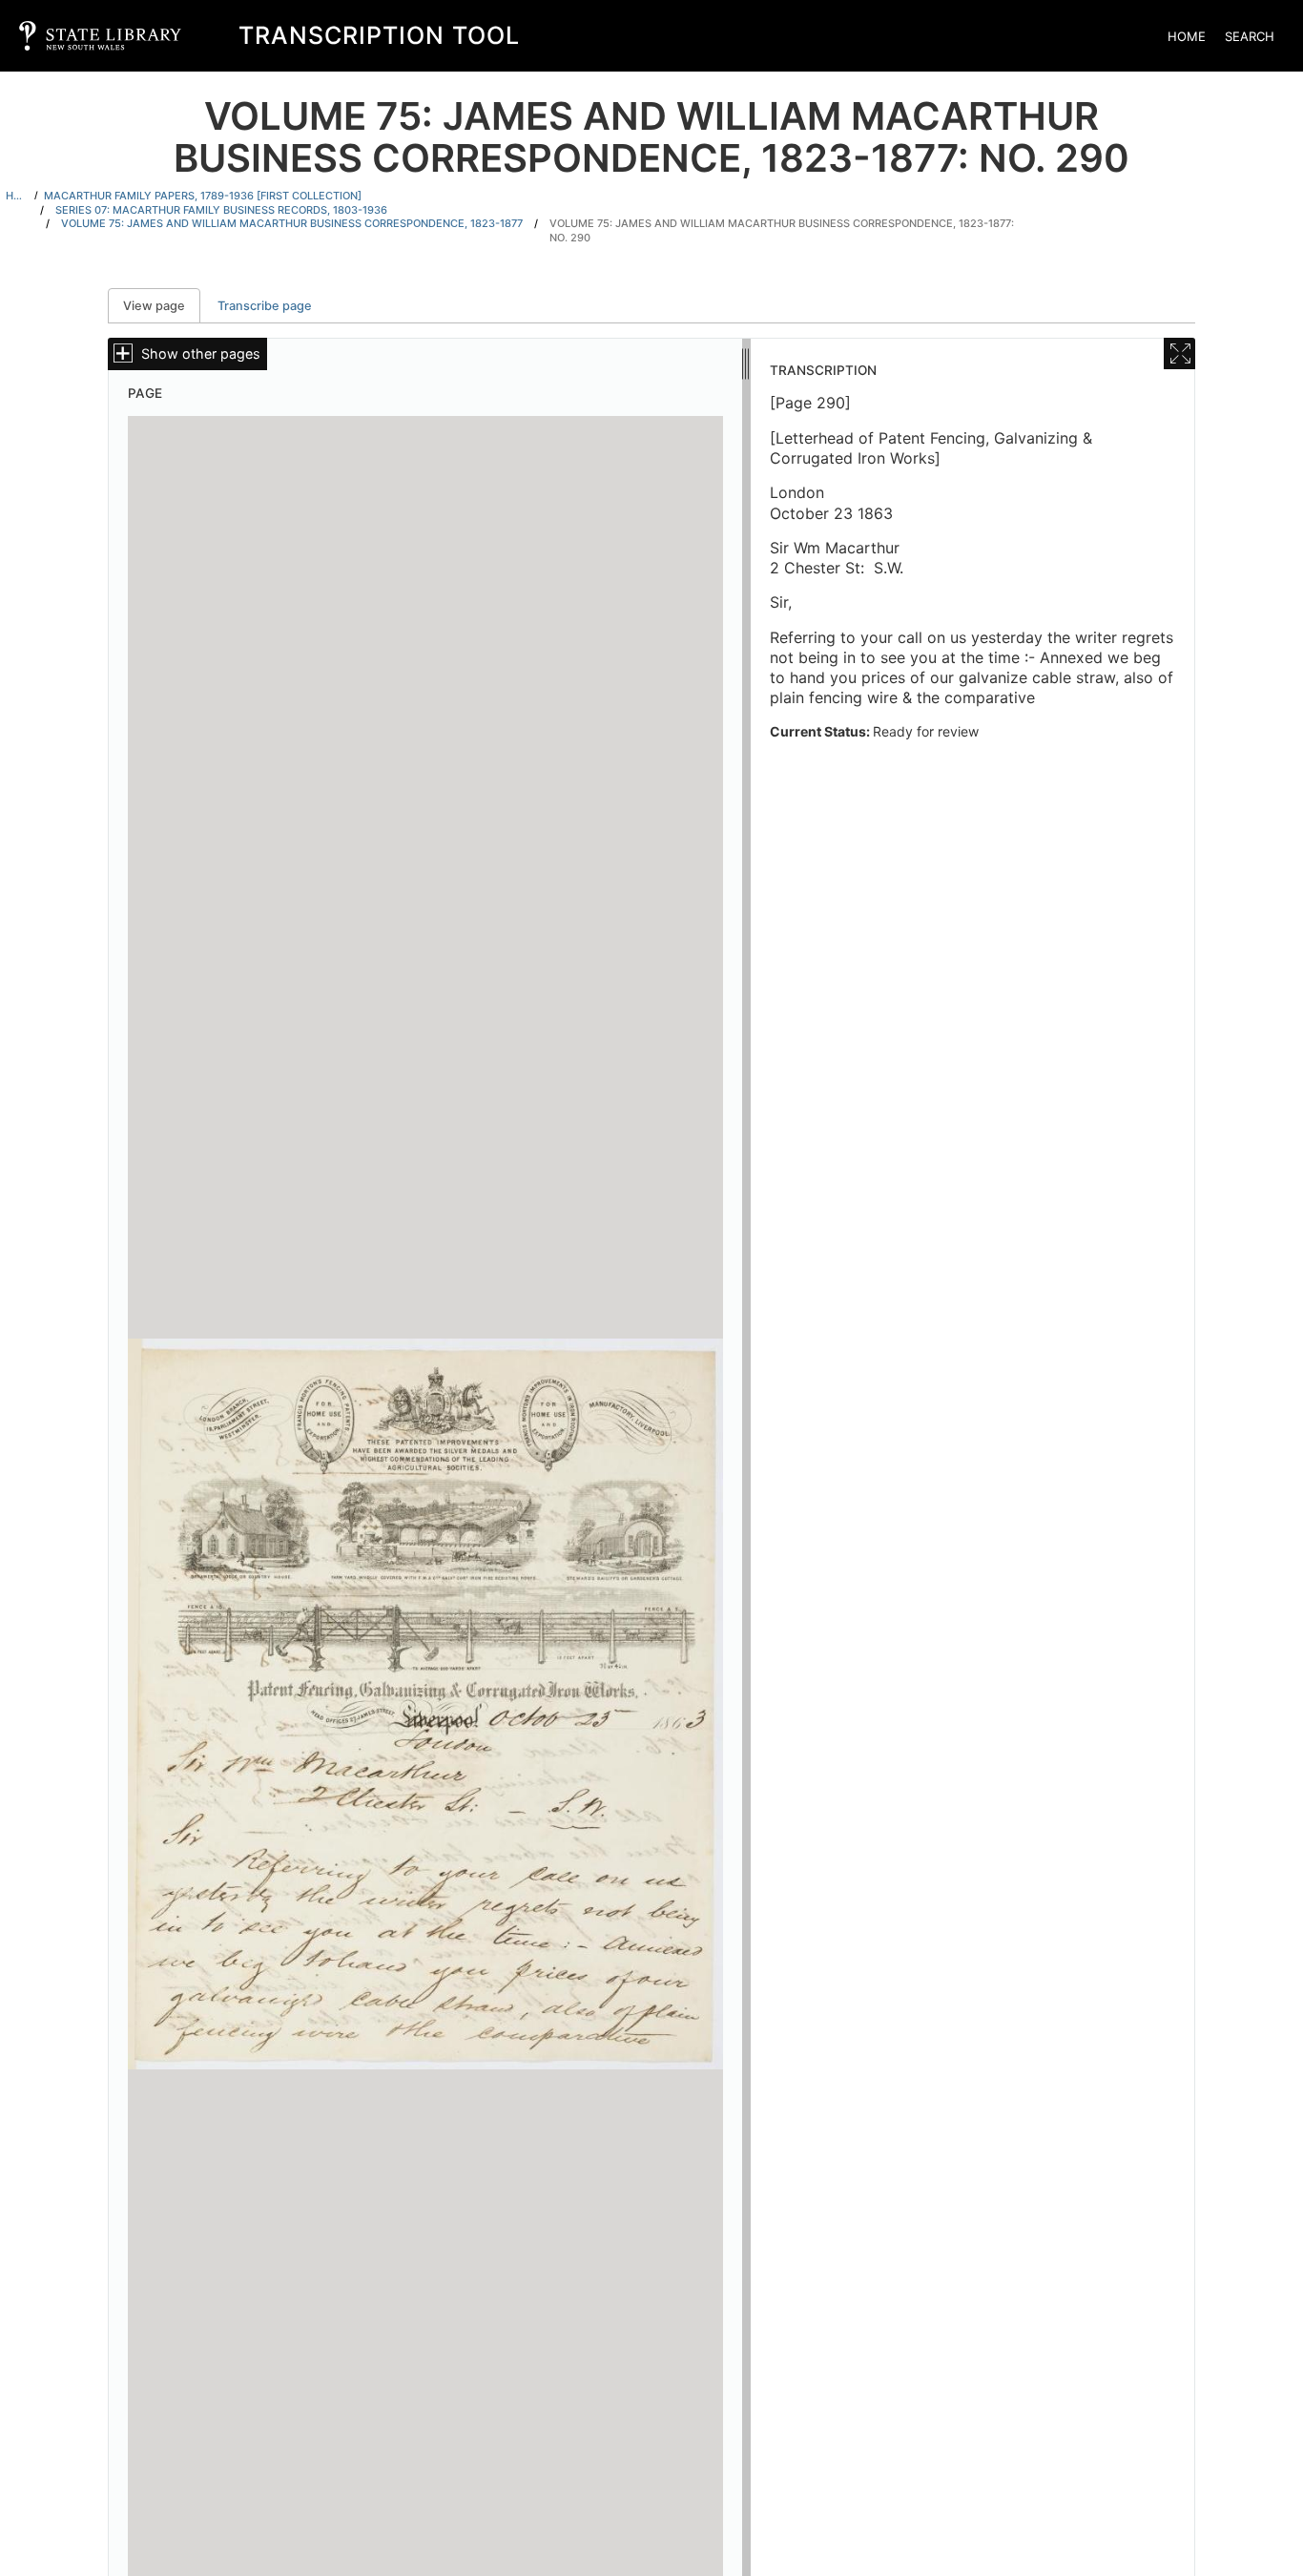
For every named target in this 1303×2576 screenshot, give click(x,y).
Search (1250, 36)
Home (1187, 36)
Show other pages (201, 353)
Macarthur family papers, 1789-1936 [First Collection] (203, 196)
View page (162, 306)
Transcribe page (265, 306)
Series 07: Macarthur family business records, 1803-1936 (221, 210)
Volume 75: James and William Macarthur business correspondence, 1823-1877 (292, 223)
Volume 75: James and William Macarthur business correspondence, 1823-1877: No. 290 (782, 230)
